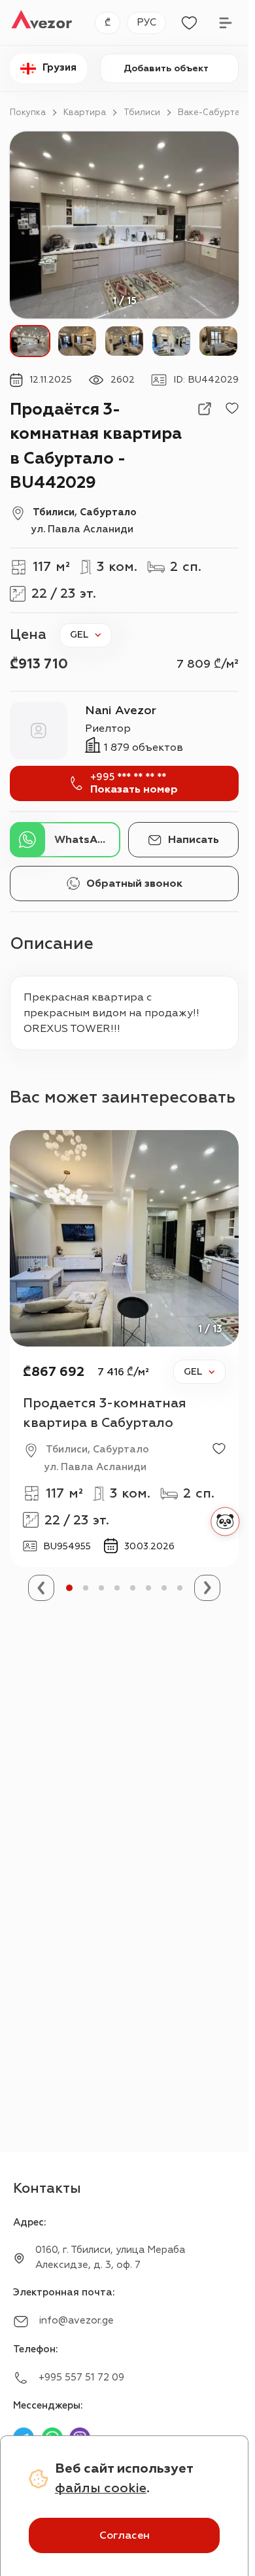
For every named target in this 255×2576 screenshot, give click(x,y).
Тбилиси (142, 112)
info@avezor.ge (76, 2321)
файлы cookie (101, 2488)
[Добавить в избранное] (232, 409)
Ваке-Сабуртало (214, 112)
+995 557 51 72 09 (81, 2378)
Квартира (85, 112)
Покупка (28, 112)
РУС (146, 23)
